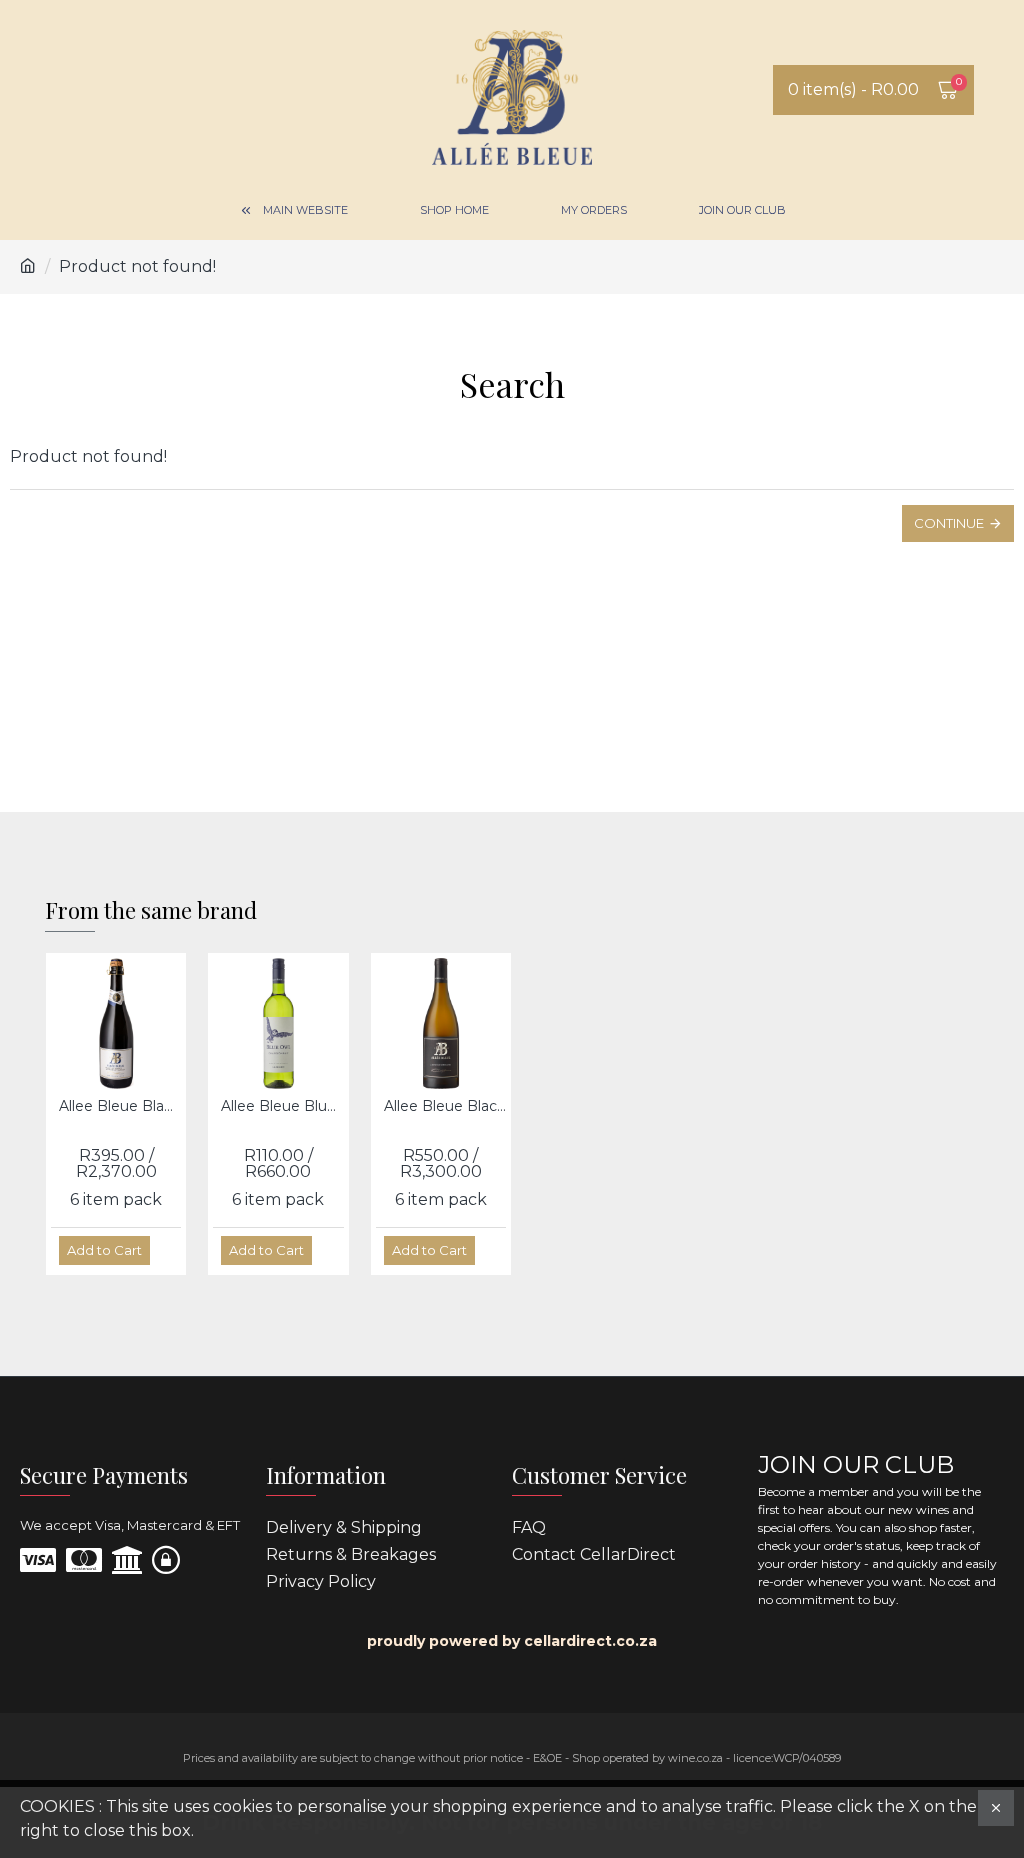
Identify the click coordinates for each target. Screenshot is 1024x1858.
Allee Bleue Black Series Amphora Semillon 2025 (445, 1106)
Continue (949, 523)
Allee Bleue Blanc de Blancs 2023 (120, 1106)
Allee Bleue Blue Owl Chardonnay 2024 (282, 1106)
